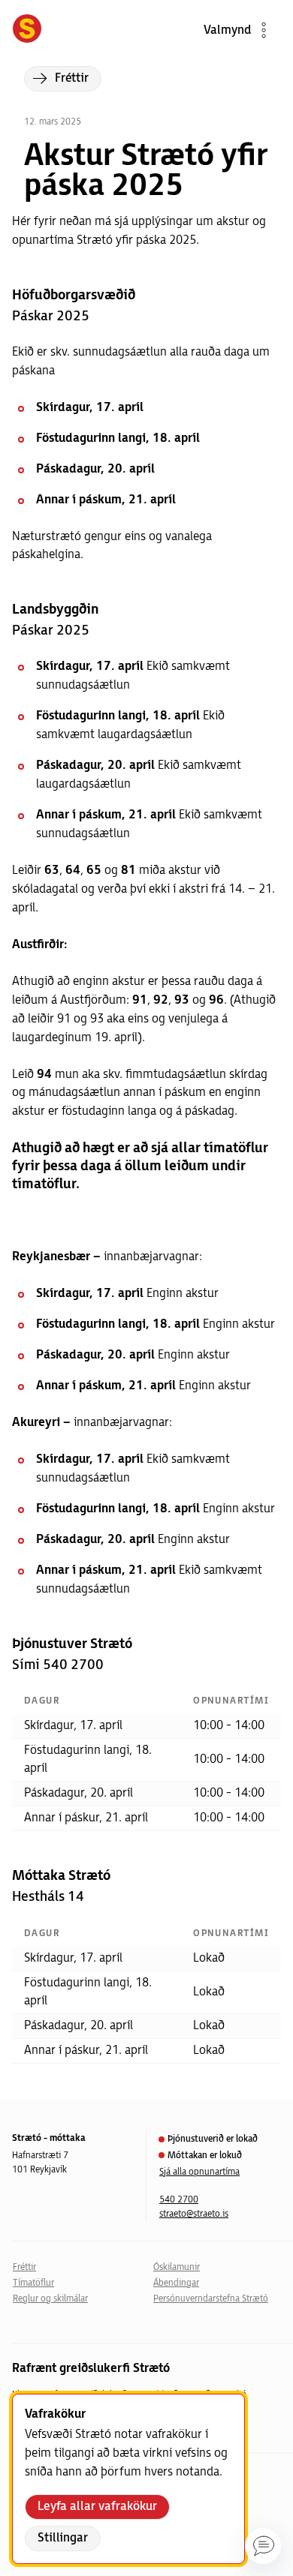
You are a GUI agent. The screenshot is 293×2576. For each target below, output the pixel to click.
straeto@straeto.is (194, 2214)
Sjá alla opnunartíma (199, 2172)
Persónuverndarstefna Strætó (211, 2299)
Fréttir (24, 2267)
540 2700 (179, 2200)
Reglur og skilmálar (50, 2299)
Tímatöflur (33, 2283)
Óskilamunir (177, 2267)
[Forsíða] (27, 30)
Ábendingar (176, 2283)
